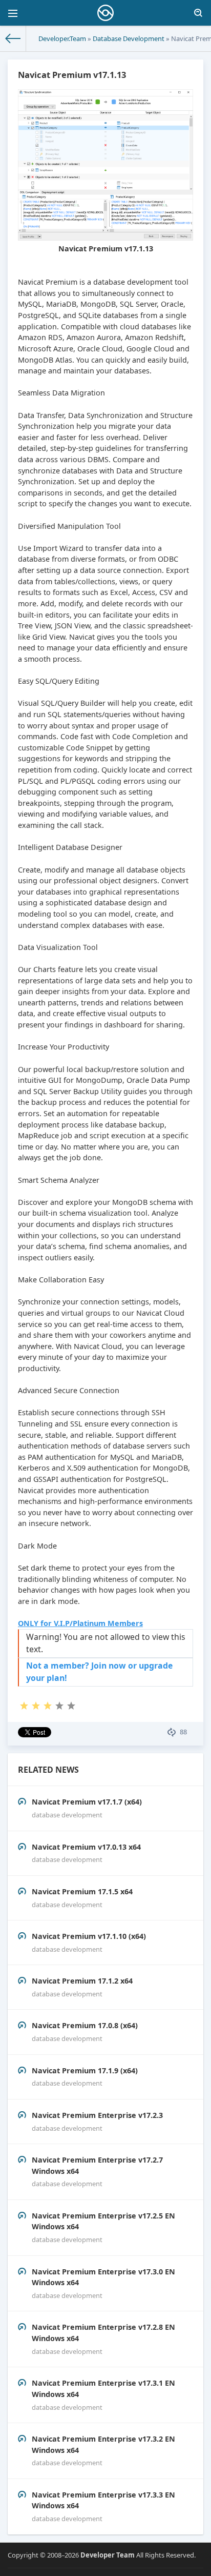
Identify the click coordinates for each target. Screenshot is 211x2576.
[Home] (13, 38)
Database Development (129, 38)
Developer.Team (62, 38)
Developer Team (108, 2555)
